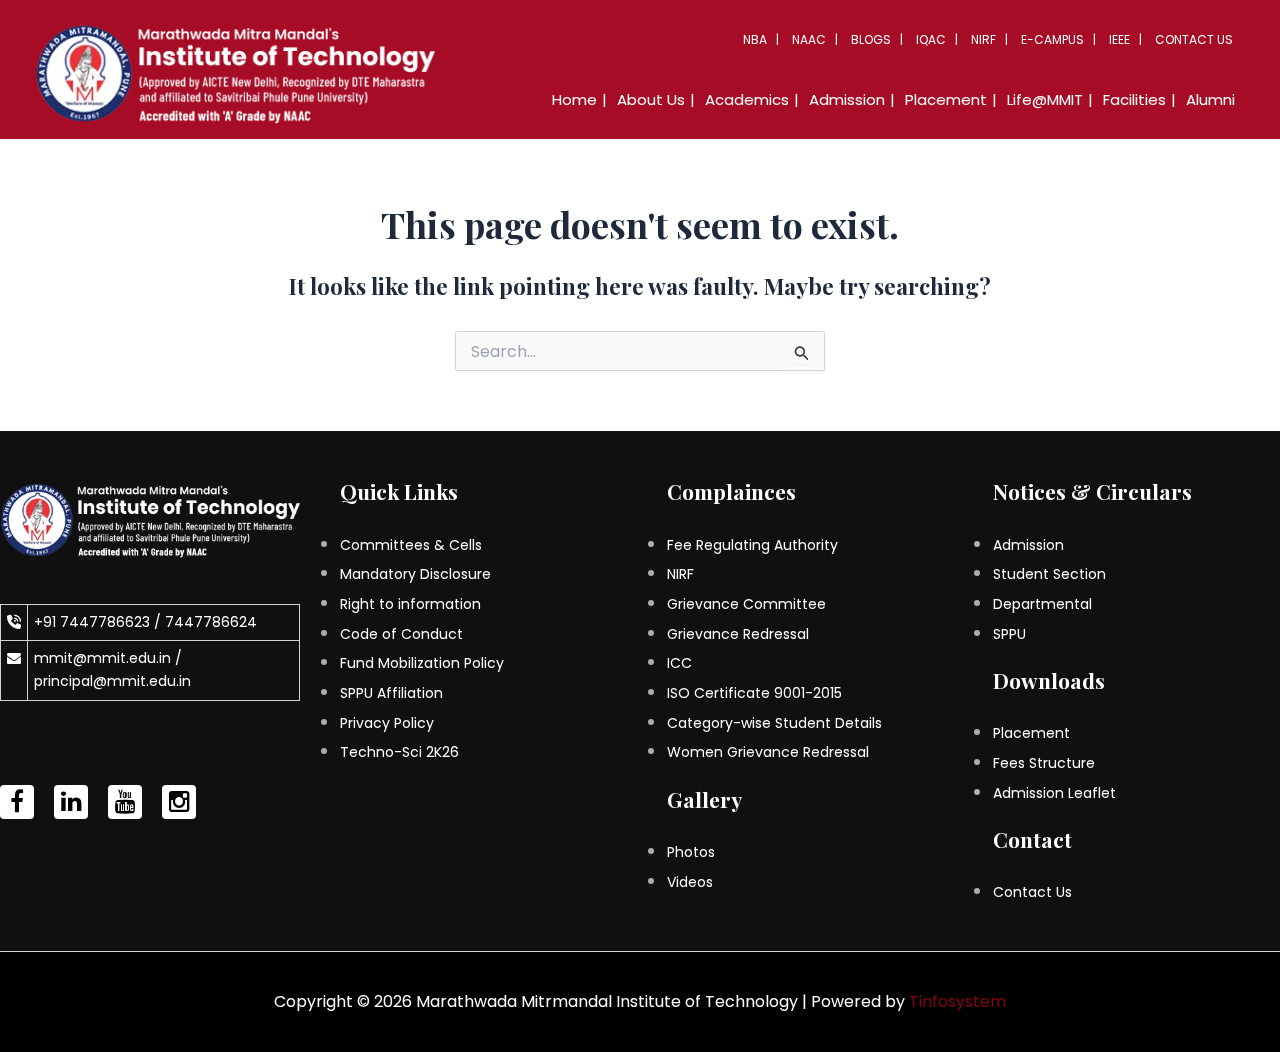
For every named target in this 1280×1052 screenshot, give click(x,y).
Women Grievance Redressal (768, 752)
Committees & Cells (411, 545)
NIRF (983, 39)
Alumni (1210, 99)
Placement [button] (946, 99)
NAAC (809, 39)
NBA (755, 39)
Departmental (1042, 604)
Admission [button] (847, 99)
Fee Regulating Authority (752, 545)
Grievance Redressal (738, 634)
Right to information (410, 604)
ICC (679, 663)
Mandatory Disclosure (415, 574)
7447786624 (211, 622)
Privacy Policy (387, 723)
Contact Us (1194, 39)
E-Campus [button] (1052, 39)
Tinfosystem (957, 1001)
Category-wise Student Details (774, 723)
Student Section (1049, 574)
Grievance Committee (746, 604)
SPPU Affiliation (391, 693)
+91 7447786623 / (99, 622)
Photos (691, 852)
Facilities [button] (1134, 99)
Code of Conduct (401, 634)
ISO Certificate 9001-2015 (754, 693)
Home (574, 99)
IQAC (931, 39)
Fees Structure (1044, 763)
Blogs (871, 39)
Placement (1031, 733)
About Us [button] (651, 99)
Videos (690, 882)
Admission (1028, 545)
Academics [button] (747, 99)
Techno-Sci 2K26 (399, 752)
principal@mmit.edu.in (112, 681)
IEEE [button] (1119, 39)
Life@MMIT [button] (1045, 99)
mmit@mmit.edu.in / (108, 658)
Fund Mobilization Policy (422, 663)
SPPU (1009, 634)
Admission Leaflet (1054, 793)
